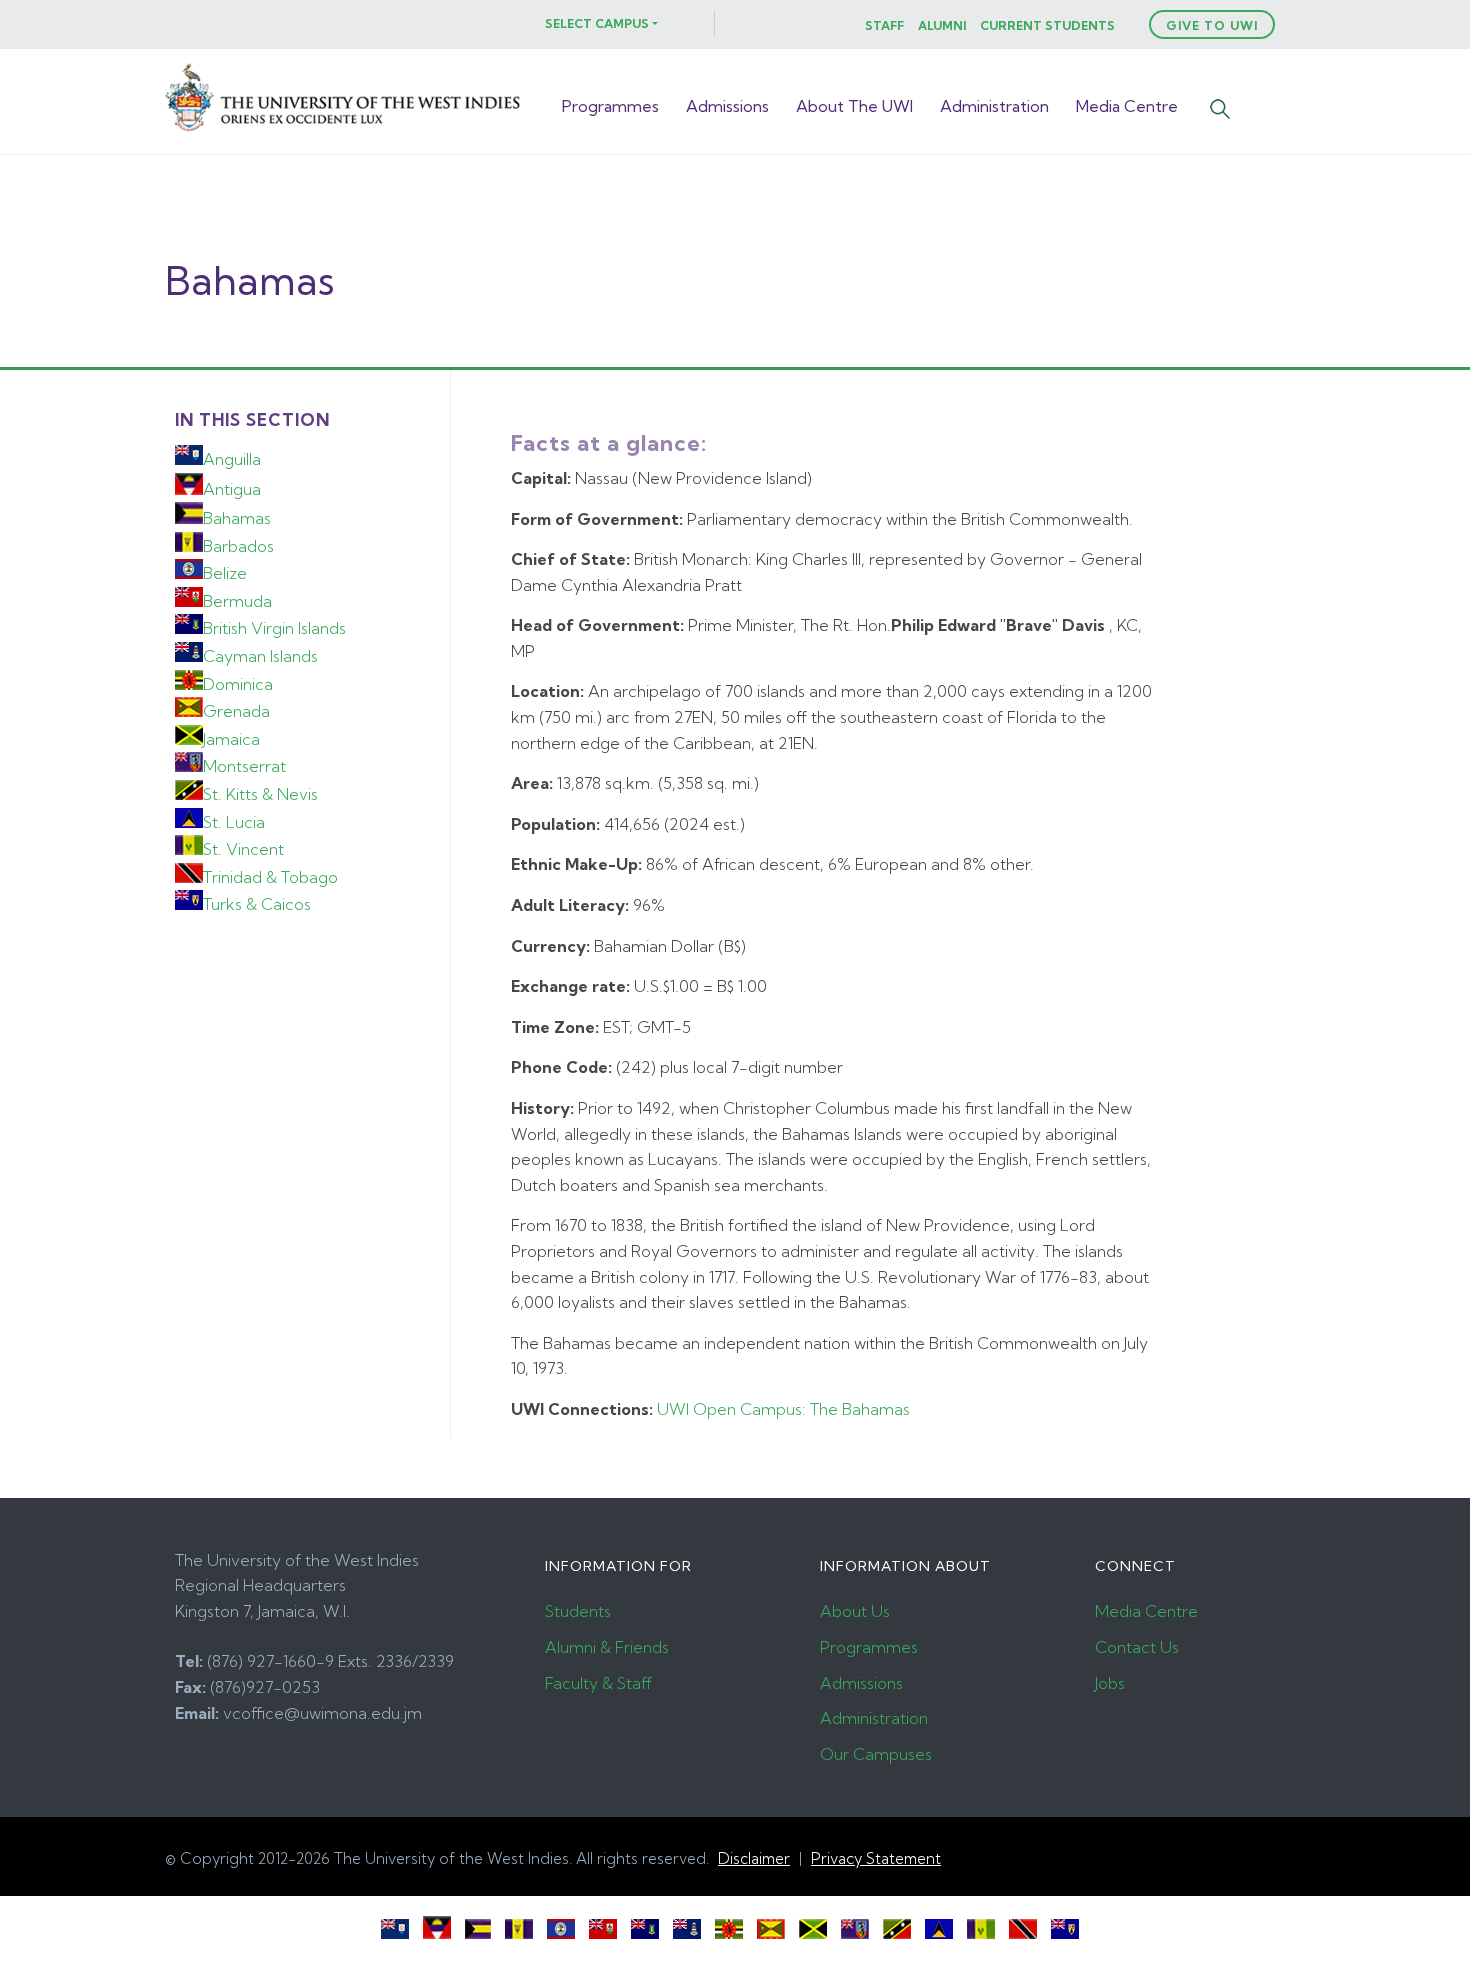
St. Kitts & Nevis (260, 794)
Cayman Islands (260, 656)
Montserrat (244, 766)
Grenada (236, 711)
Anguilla (232, 459)
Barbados (238, 546)
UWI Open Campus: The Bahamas (783, 1409)
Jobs (1110, 1683)
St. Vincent (243, 849)
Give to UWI (1212, 25)
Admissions (727, 106)
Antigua (232, 489)
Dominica (238, 684)
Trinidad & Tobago (270, 877)
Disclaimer (754, 1858)
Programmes (610, 106)
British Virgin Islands (274, 628)
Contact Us (1137, 1647)
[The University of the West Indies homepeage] (345, 130)
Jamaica (231, 739)
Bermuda (237, 601)
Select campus (597, 23)
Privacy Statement (876, 1858)
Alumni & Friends (607, 1647)
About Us (855, 1611)
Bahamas (237, 518)
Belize (225, 573)
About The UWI (854, 106)
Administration (994, 106)
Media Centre (1127, 106)
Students (578, 1611)
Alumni (942, 25)
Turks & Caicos (257, 904)
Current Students (1047, 25)
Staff (884, 25)
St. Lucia (234, 822)
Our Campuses (876, 1754)
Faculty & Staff (598, 1683)
